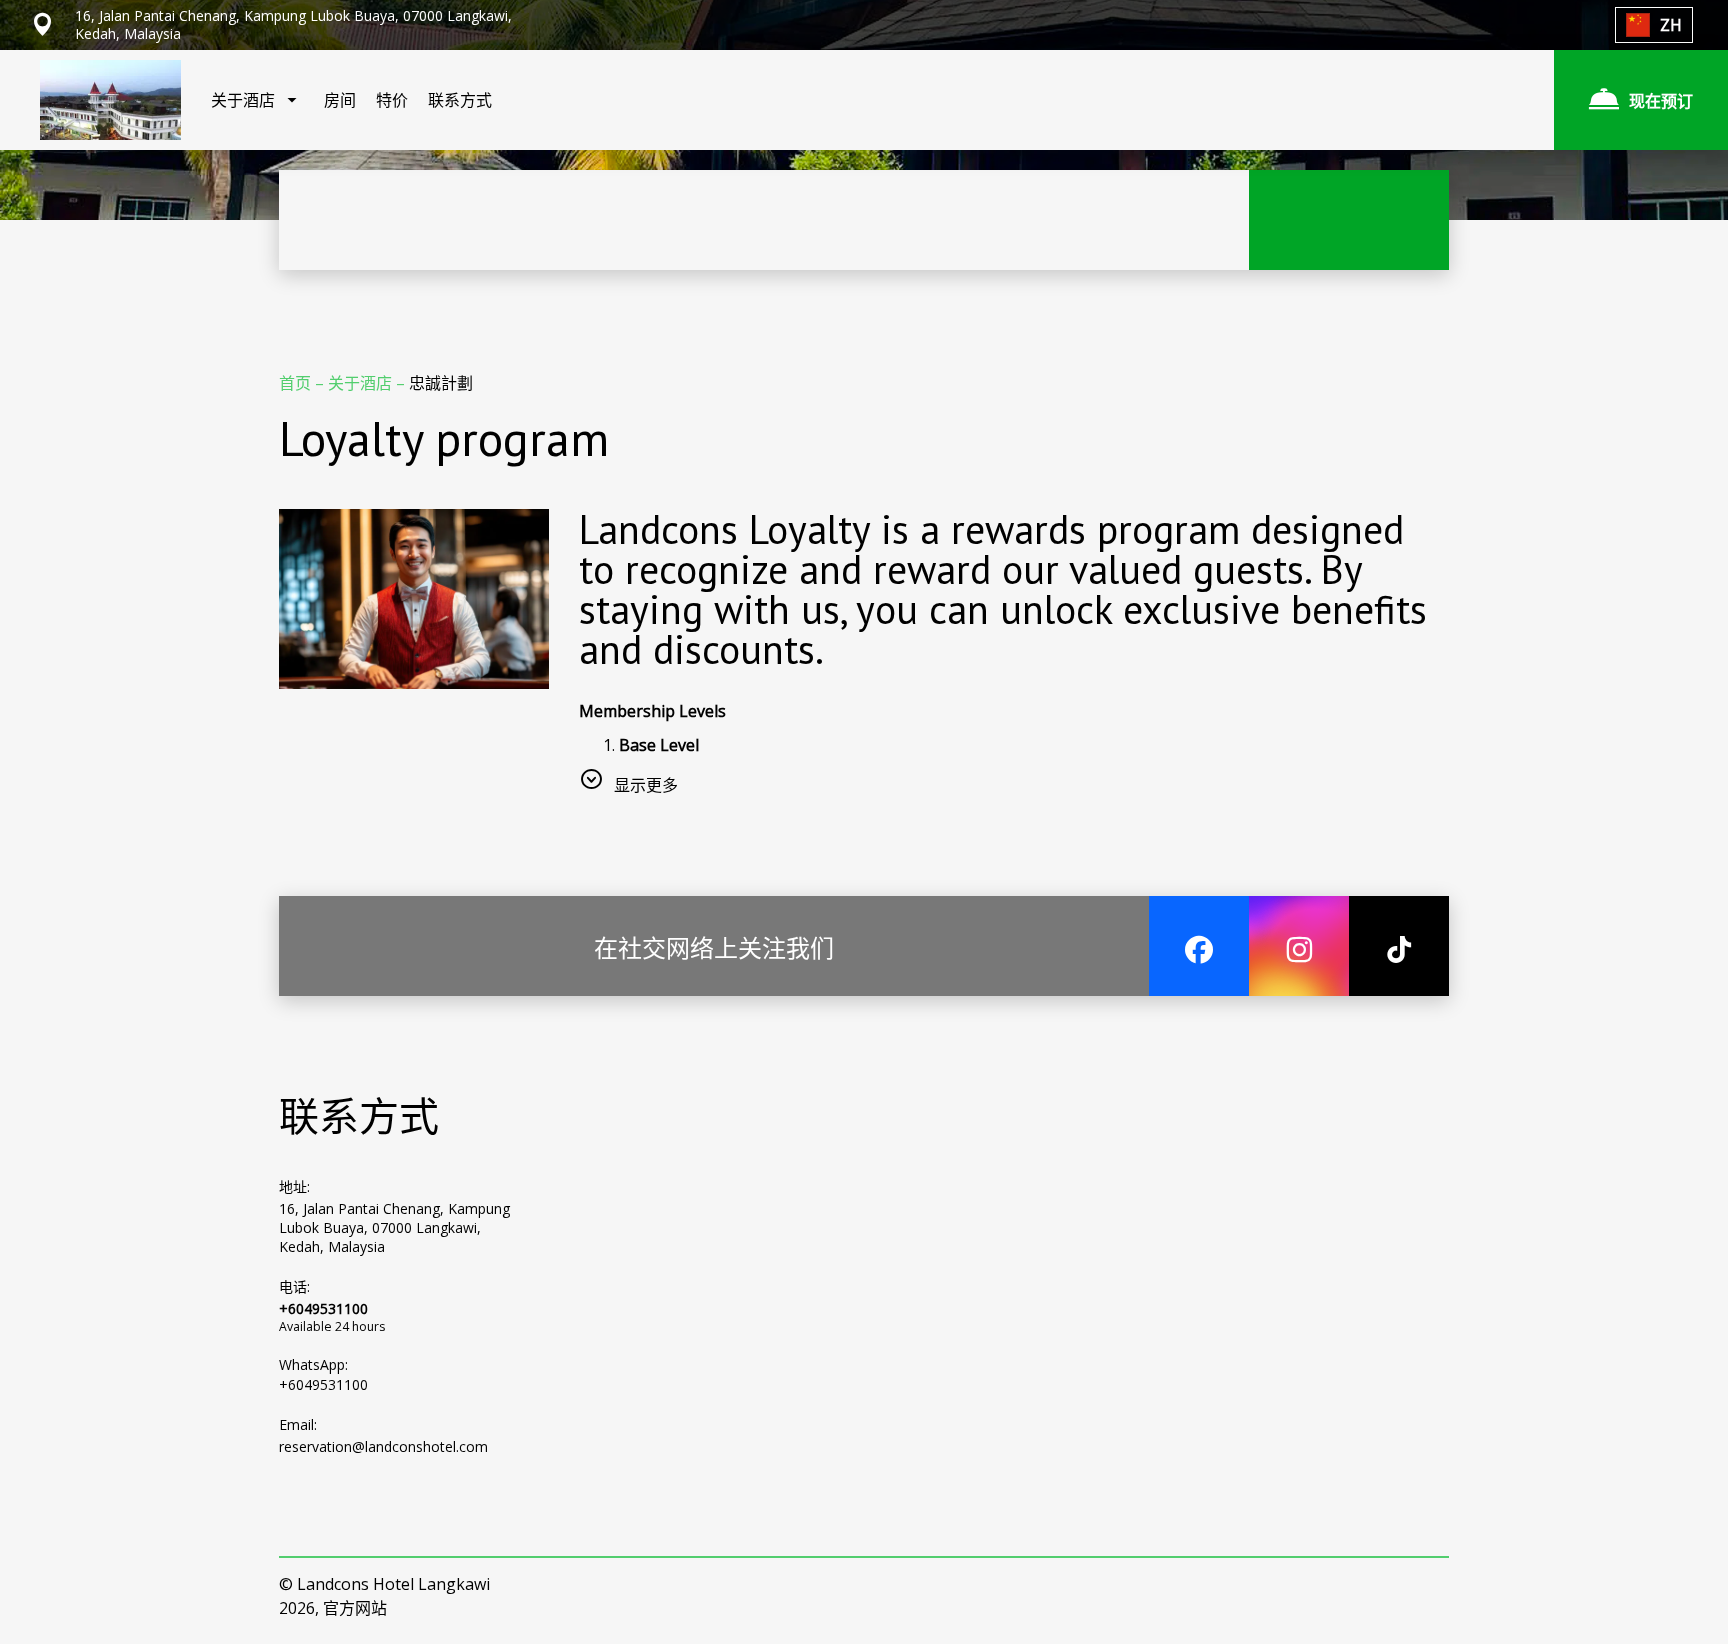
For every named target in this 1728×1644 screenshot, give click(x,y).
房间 (340, 100)
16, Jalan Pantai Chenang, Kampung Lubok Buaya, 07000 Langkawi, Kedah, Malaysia (394, 1227)
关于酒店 (362, 383)
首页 (297, 383)
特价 (392, 100)
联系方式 (460, 100)
